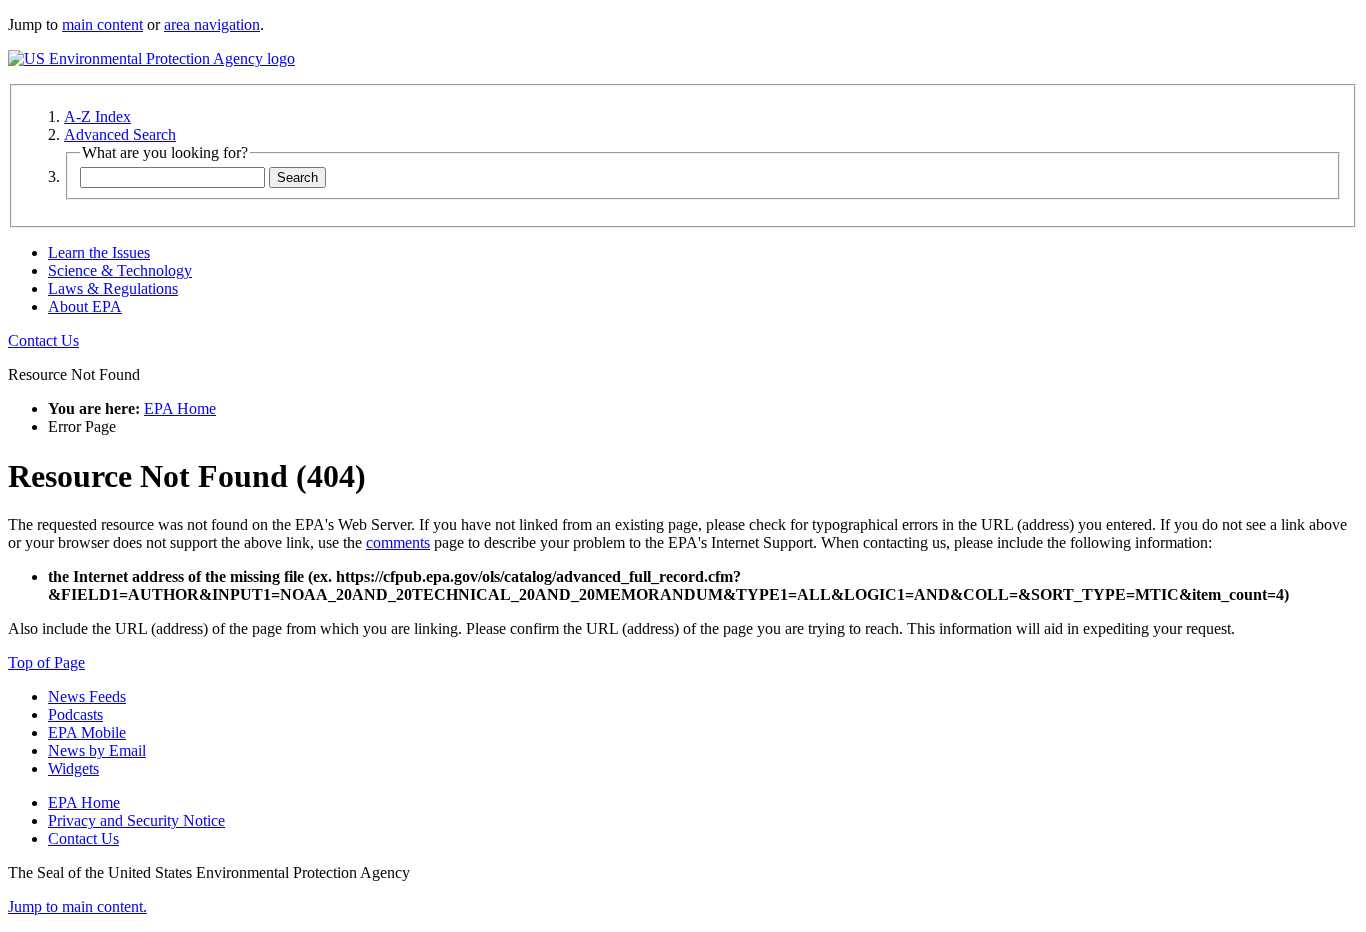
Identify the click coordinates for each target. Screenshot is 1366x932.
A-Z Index (97, 116)
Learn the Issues (99, 252)
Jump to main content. (77, 906)
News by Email (97, 750)
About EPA (85, 306)
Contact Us (43, 340)
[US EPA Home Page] (151, 58)
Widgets (73, 768)
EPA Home (180, 408)
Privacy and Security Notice (136, 820)
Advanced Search (120, 134)
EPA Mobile (87, 732)
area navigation (212, 24)
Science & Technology (120, 270)
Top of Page (46, 662)
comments (398, 542)
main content (102, 24)
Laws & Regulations (113, 288)
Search (297, 177)
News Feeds (87, 696)
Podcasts (75, 714)
